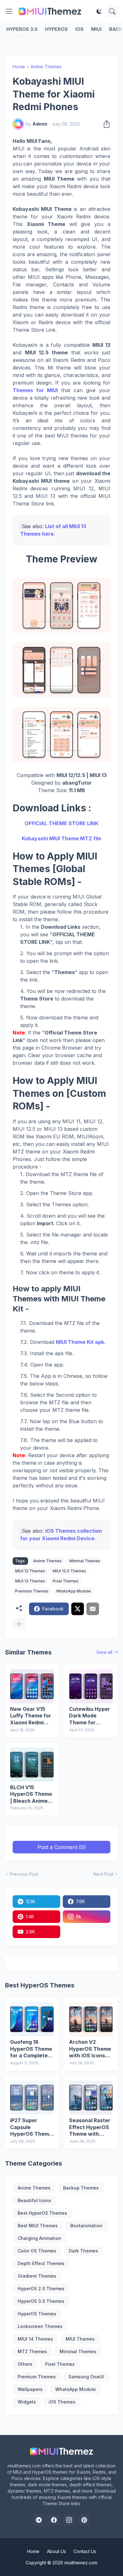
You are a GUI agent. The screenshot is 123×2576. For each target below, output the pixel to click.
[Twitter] (78, 1609)
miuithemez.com (81, 2563)
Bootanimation (86, 2226)
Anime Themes (46, 67)
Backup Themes (81, 2188)
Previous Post (24, 1874)
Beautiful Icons (34, 2200)
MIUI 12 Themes (30, 1571)
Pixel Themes (66, 1581)
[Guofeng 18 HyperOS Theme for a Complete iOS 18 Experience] (32, 2019)
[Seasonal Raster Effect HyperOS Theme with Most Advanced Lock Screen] (91, 2098)
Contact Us (85, 2551)
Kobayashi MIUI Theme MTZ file (61, 838)
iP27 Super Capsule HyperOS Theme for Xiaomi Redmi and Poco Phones (32, 2127)
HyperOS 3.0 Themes (41, 2301)
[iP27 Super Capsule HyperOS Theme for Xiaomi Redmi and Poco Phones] (32, 2098)
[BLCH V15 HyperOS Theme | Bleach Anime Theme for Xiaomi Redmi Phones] (32, 1765)
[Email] (93, 1609)
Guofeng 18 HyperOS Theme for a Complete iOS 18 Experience (31, 2049)
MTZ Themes (32, 2351)
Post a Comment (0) (62, 1847)
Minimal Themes (85, 1561)
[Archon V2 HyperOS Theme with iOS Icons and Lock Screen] (91, 2019)
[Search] (112, 11)
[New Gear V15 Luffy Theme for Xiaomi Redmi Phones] (32, 1686)
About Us (56, 2551)
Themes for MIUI (35, 390)
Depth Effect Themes (41, 2263)
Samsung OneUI (86, 2377)
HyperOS (56, 29)
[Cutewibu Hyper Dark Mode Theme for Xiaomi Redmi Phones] (91, 1686)
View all (104, 1652)
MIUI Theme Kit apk (80, 1342)
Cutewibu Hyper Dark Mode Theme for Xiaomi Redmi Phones (90, 1716)
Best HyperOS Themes (42, 2213)
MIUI (96, 29)
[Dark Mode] (99, 11)
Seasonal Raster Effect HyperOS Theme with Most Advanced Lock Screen (90, 2127)
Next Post (103, 1874)
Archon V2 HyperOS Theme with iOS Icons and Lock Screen (90, 2049)
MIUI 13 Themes (30, 1581)
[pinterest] (84, 2520)
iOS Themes (62, 2402)
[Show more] (19, 1624)
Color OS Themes (37, 2251)
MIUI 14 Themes (35, 2339)
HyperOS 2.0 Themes (41, 2289)
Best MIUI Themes (38, 2226)
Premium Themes (32, 1591)
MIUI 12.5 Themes (69, 1571)
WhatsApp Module (73, 1591)
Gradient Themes (37, 2276)
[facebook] (54, 2520)
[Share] (105, 124)
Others (25, 2364)
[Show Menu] (9, 11)
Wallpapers (30, 2389)
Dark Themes (83, 2251)
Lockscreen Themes (40, 2326)
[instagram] (69, 2520)
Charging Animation (39, 2238)
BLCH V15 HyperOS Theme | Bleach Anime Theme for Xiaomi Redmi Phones (31, 1794)
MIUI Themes (80, 2339)
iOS (79, 29)
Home (19, 67)
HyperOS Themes (37, 2314)
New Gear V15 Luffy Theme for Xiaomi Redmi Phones (31, 1716)
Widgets (27, 2402)
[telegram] (39, 2520)
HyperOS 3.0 (22, 29)
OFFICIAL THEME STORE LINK (61, 823)
